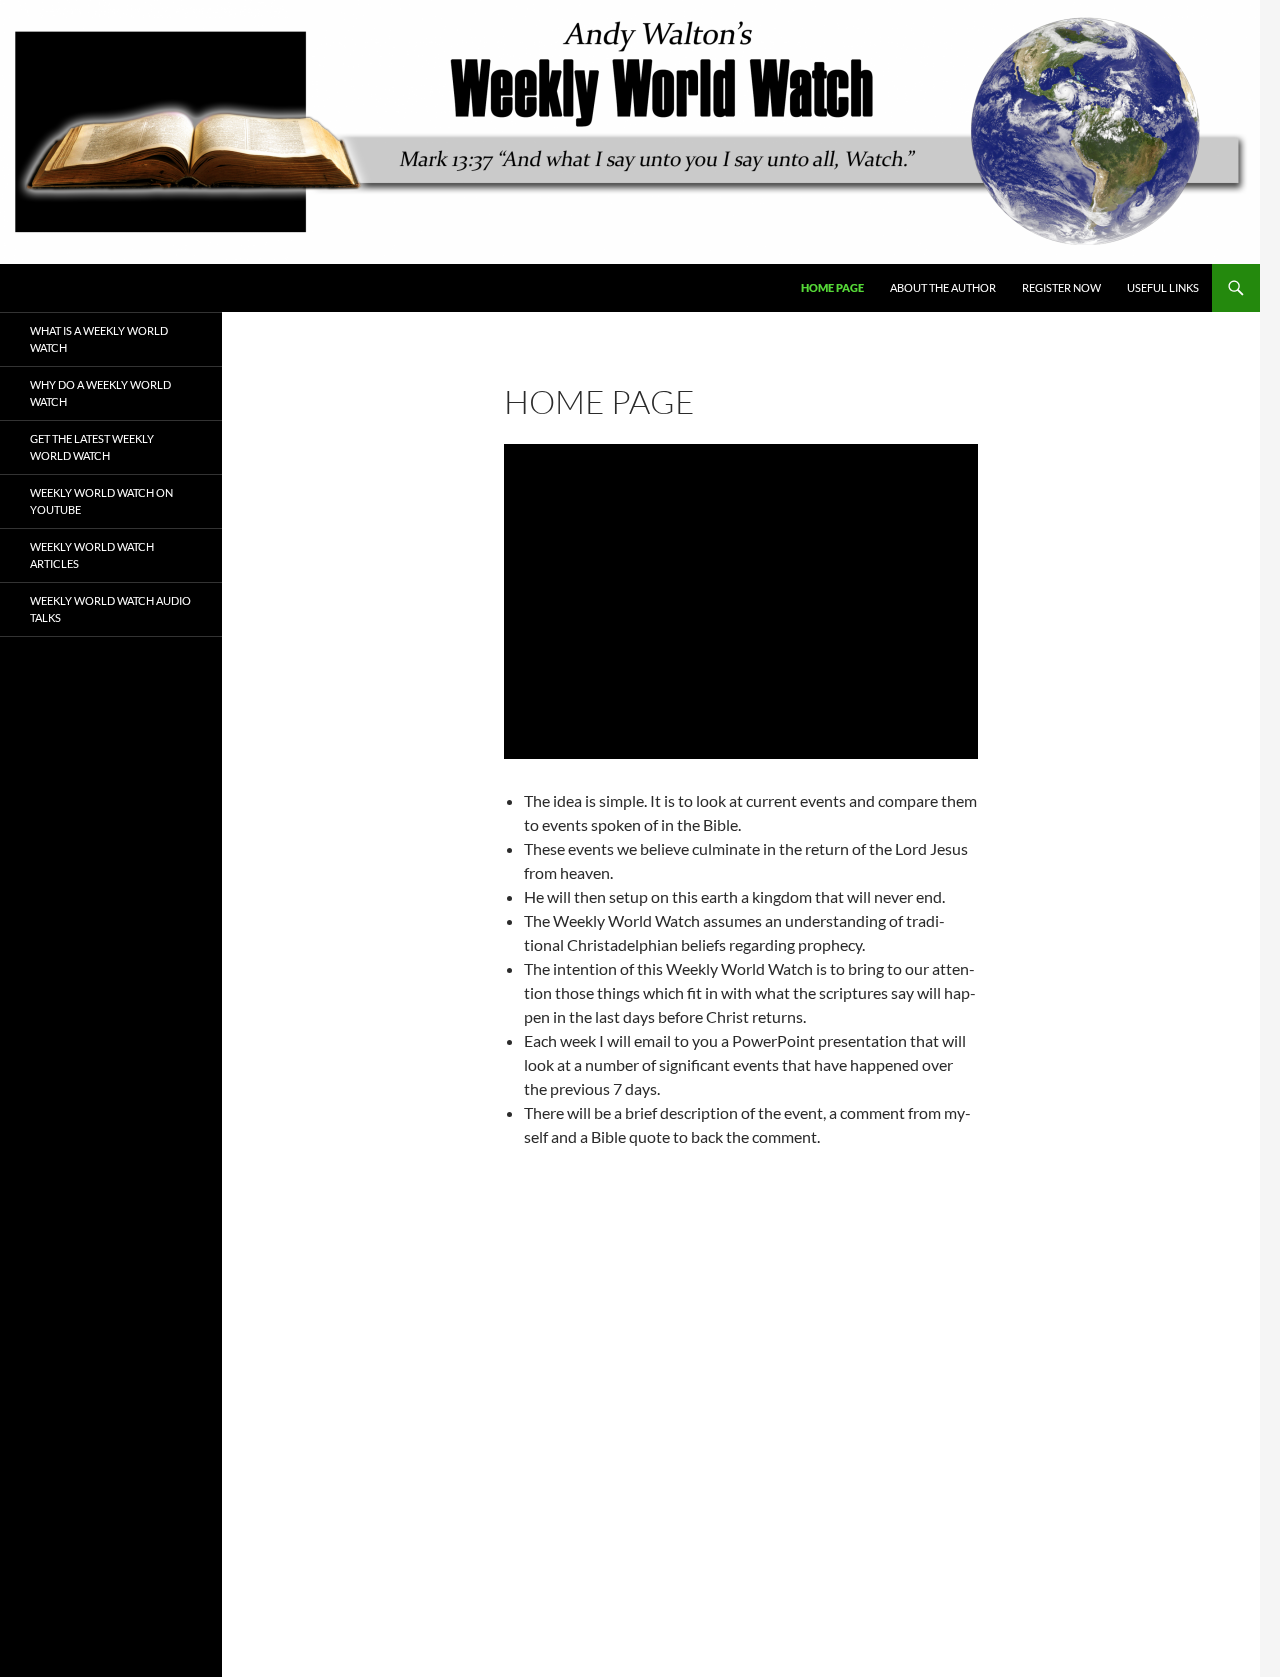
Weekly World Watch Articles (92, 555)
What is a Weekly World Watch (99, 339)
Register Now (1061, 287)
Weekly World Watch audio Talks (110, 609)
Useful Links (1163, 287)
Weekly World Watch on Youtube (101, 501)
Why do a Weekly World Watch (100, 393)
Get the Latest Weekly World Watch (92, 447)
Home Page (832, 287)
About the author (943, 287)
